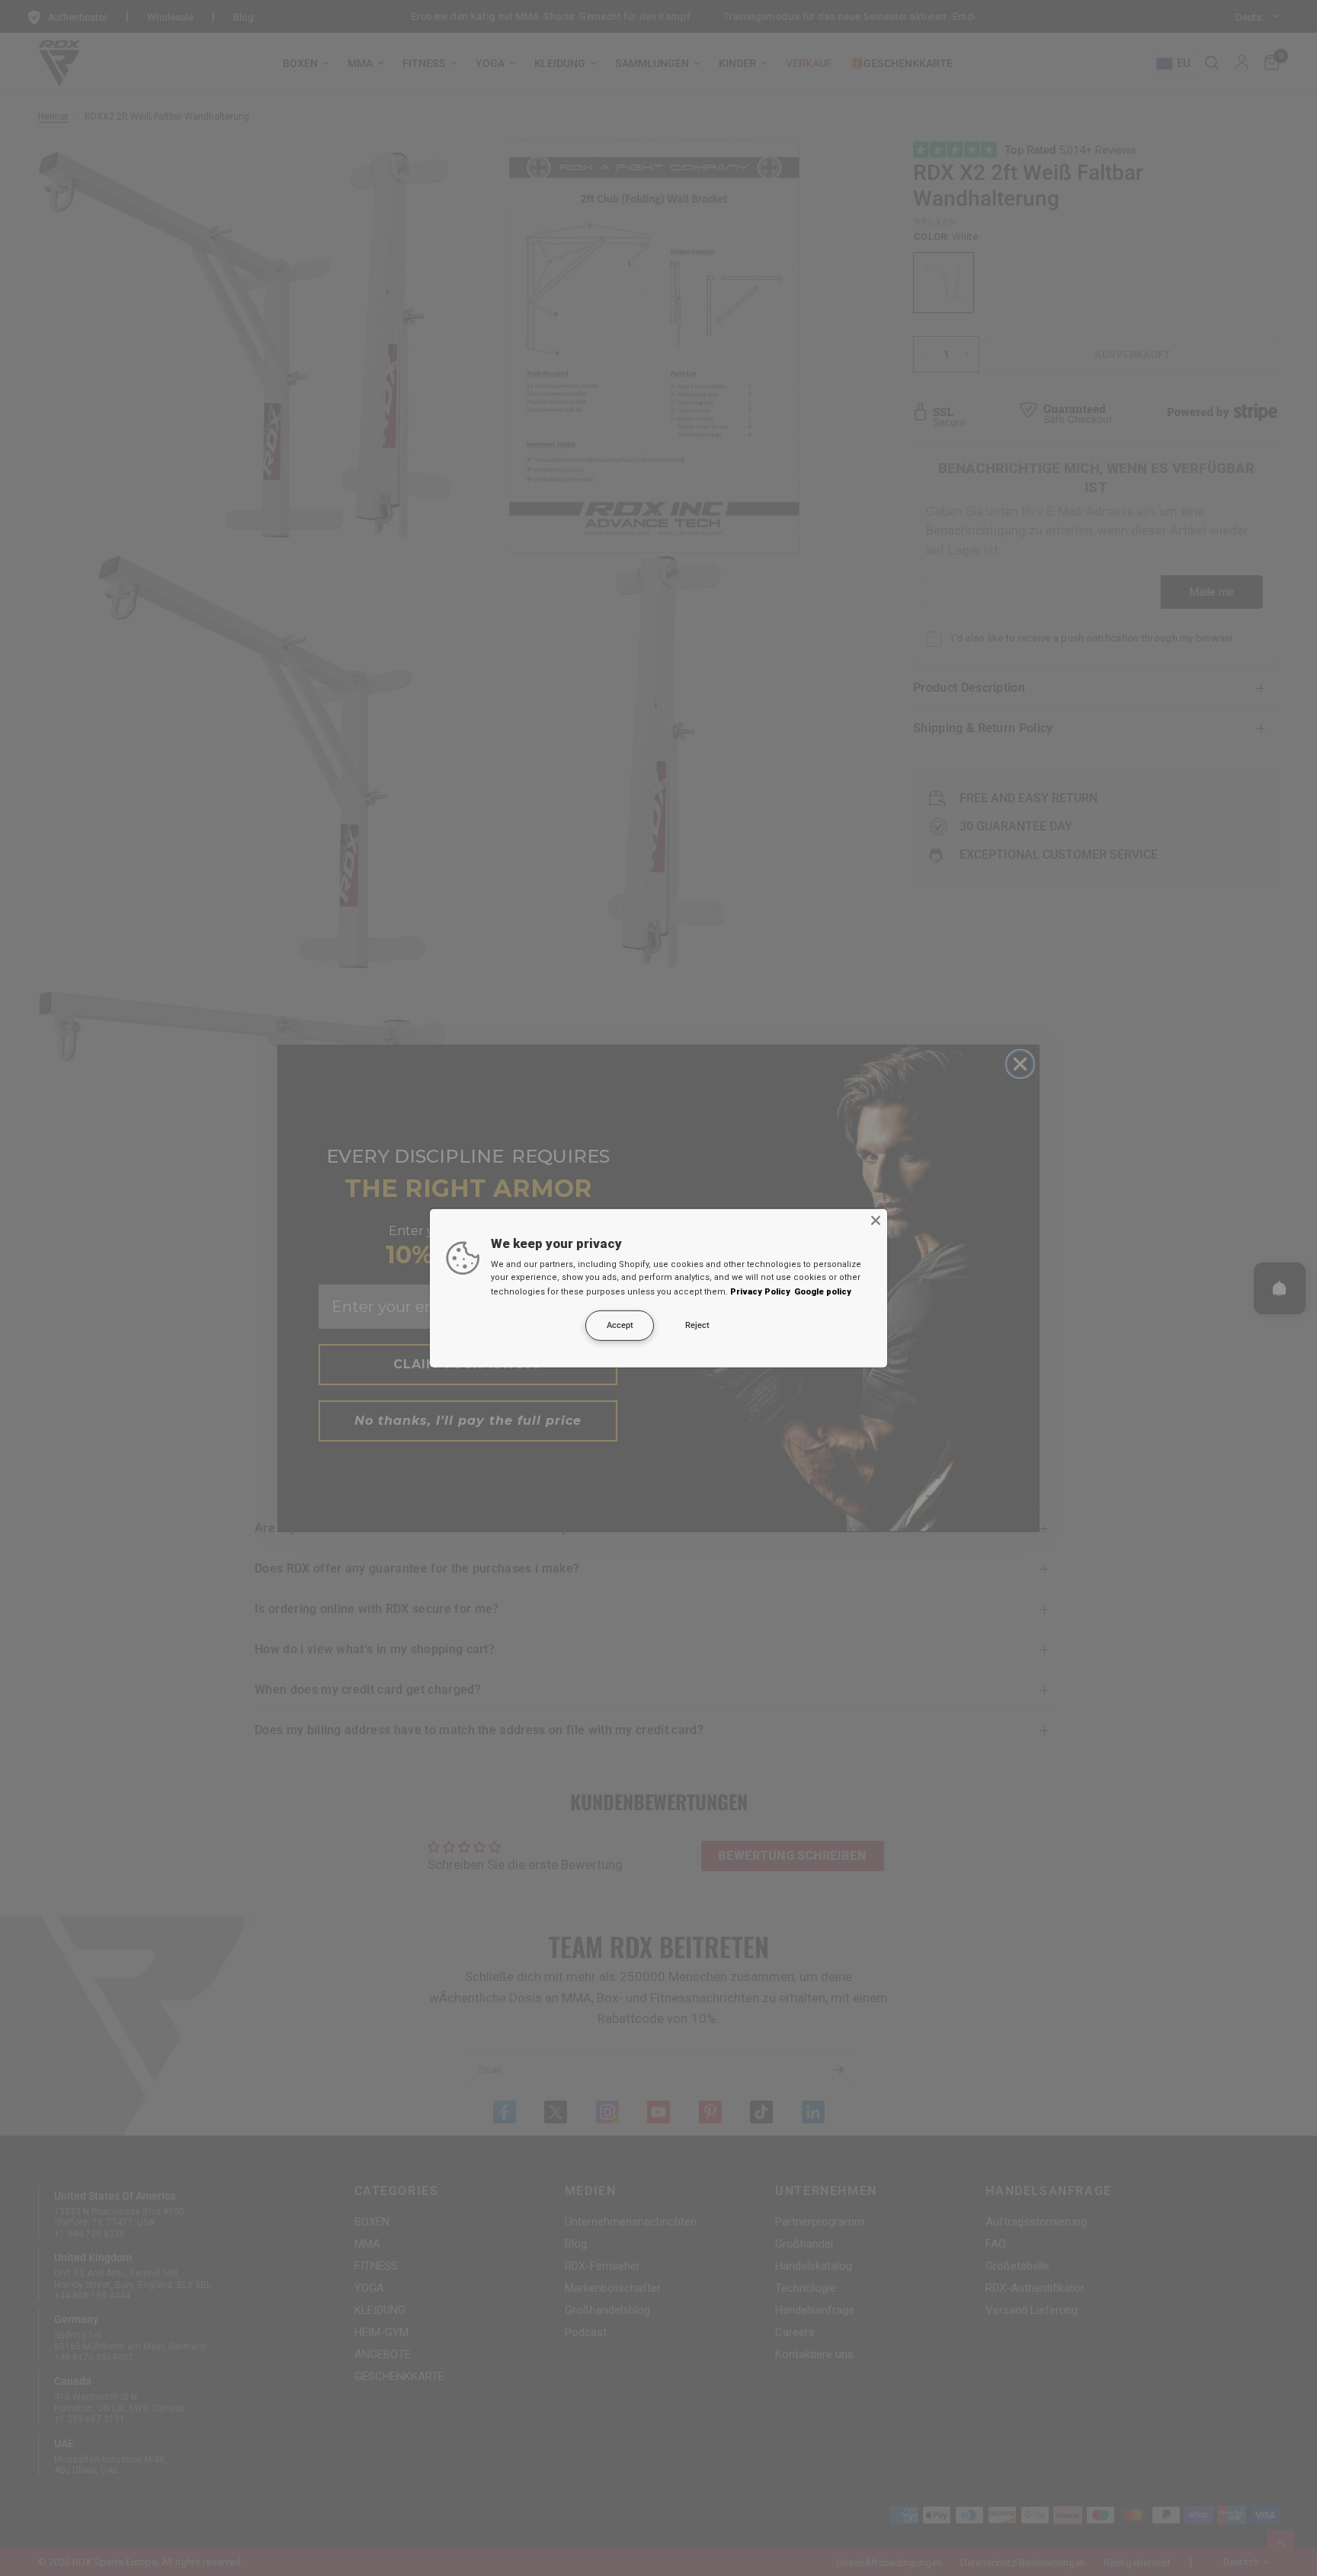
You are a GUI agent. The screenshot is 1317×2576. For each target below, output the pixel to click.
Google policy (823, 1292)
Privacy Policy (760, 1292)
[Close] (876, 1220)
